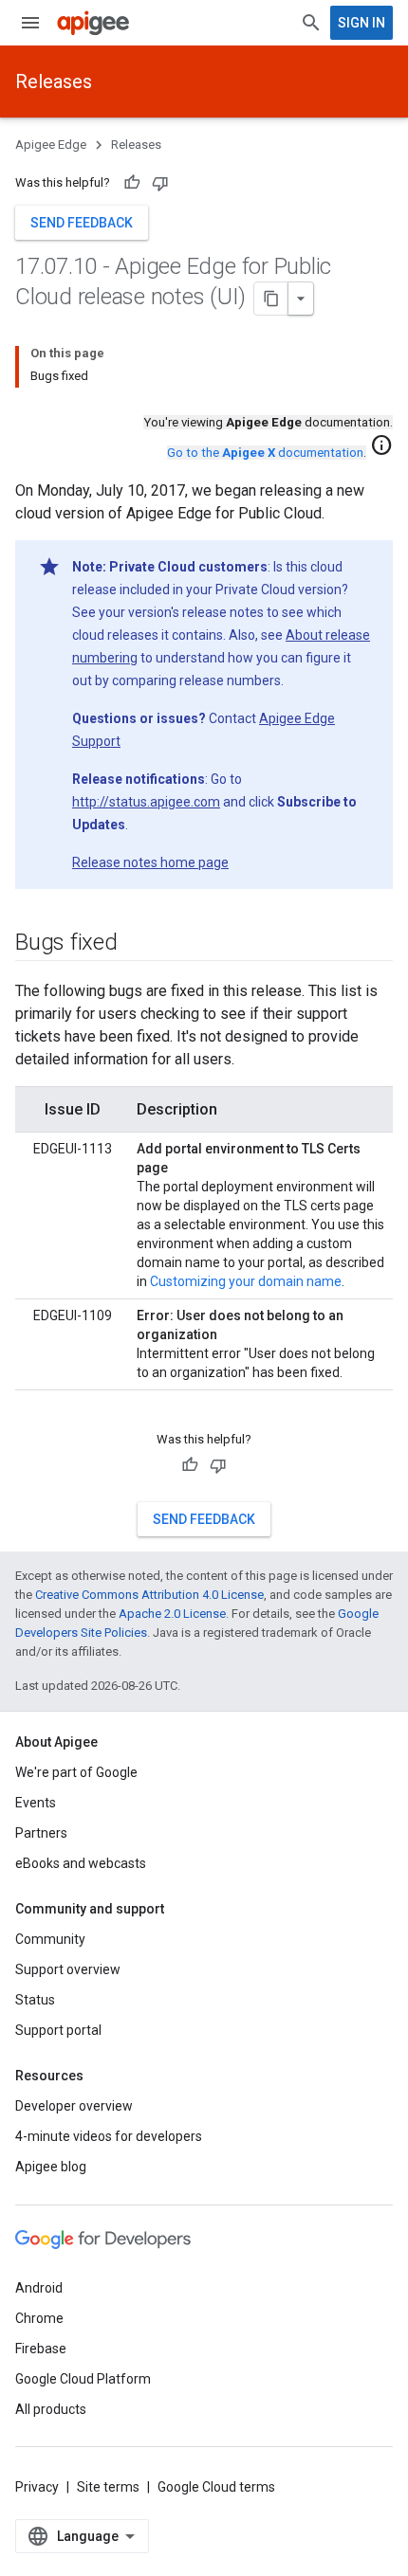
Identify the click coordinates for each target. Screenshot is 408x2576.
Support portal (58, 2030)
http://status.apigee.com (146, 802)
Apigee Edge (51, 145)
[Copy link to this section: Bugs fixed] (137, 944)
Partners (41, 1833)
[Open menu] (30, 23)
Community (50, 1939)
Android (39, 2288)
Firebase (41, 2349)
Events (36, 1803)
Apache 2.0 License (172, 1614)
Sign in (362, 23)
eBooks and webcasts (81, 1863)
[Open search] (311, 23)
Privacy (37, 2487)
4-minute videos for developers (109, 2136)
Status (35, 2000)
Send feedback (82, 223)
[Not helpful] (160, 183)
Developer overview (74, 2106)
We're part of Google (76, 1772)
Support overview (68, 1969)
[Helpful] (132, 183)
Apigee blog (51, 2167)
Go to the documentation (265, 453)
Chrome (39, 2318)
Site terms (108, 2487)
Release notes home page (150, 862)
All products (51, 2409)
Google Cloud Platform (83, 2379)
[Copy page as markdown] (271, 299)
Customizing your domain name (246, 1281)
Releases (54, 82)
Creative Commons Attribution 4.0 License (149, 1595)
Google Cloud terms (216, 2487)
